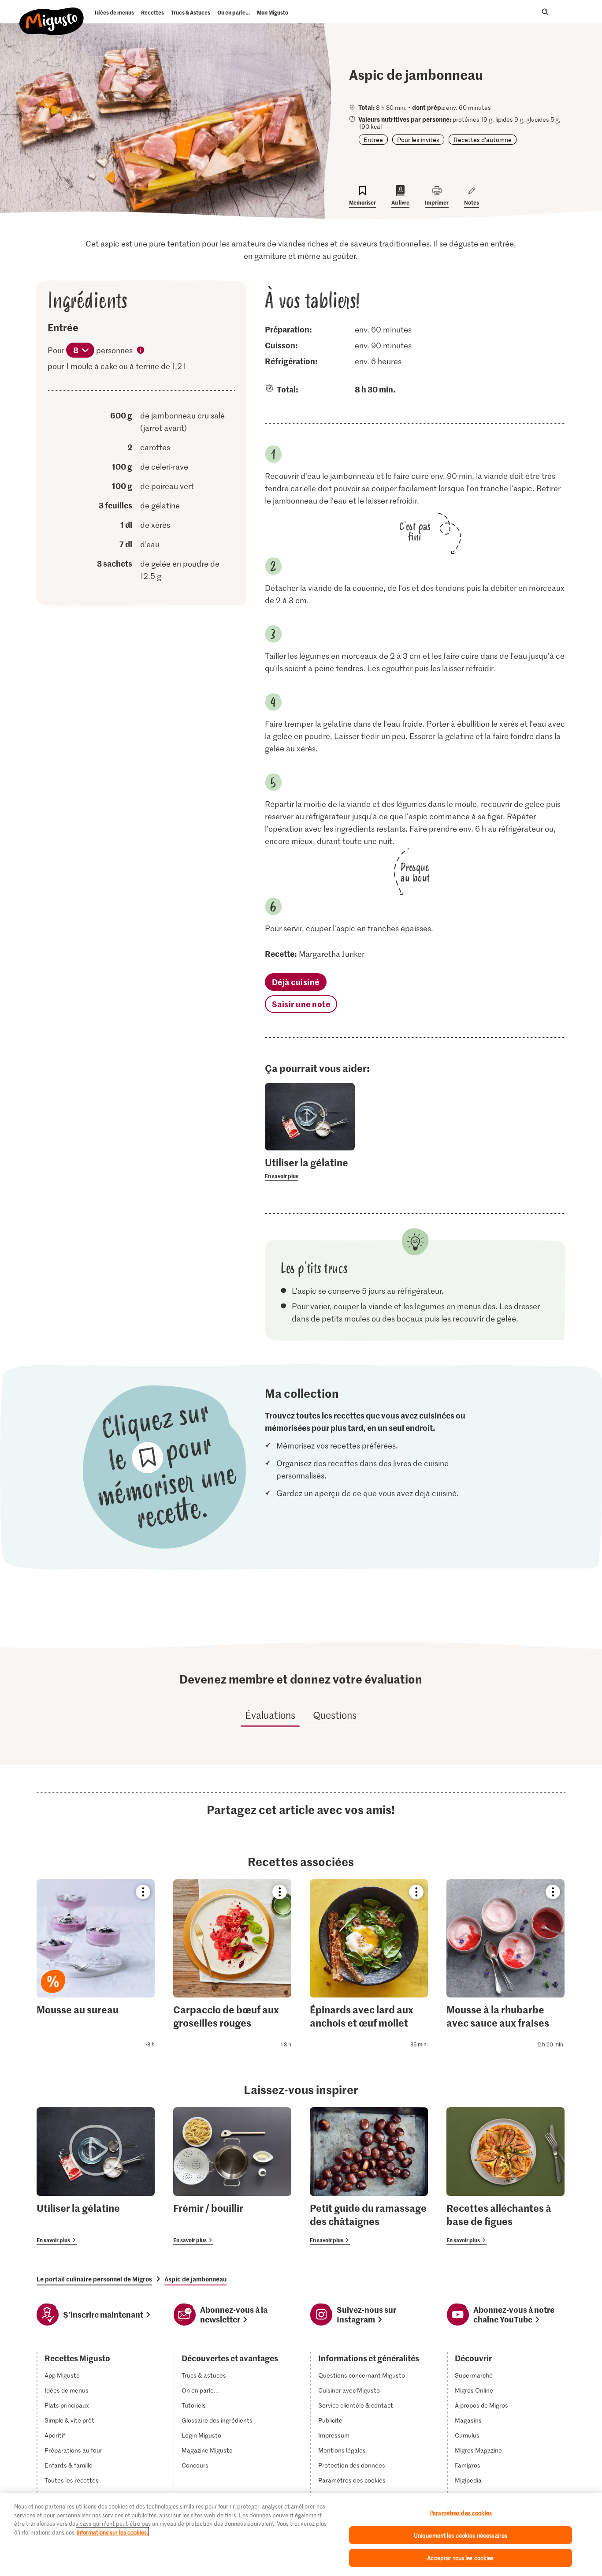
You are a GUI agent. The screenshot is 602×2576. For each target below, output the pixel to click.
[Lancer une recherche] (545, 12)
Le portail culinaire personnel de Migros (94, 2279)
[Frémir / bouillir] (232, 2176)
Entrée (373, 140)
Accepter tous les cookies (460, 2558)
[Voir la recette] (96, 1965)
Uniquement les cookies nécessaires (461, 2535)
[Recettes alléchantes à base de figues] (505, 2176)
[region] (301, 2535)
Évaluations (270, 1715)
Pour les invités (418, 140)
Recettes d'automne (483, 140)
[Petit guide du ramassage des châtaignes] (369, 2176)
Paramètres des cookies (352, 2480)
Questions (335, 1715)
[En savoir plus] (310, 1169)
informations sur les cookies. (112, 2532)
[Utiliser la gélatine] (96, 2176)
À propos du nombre (141, 351)
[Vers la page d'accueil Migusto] (52, 14)
